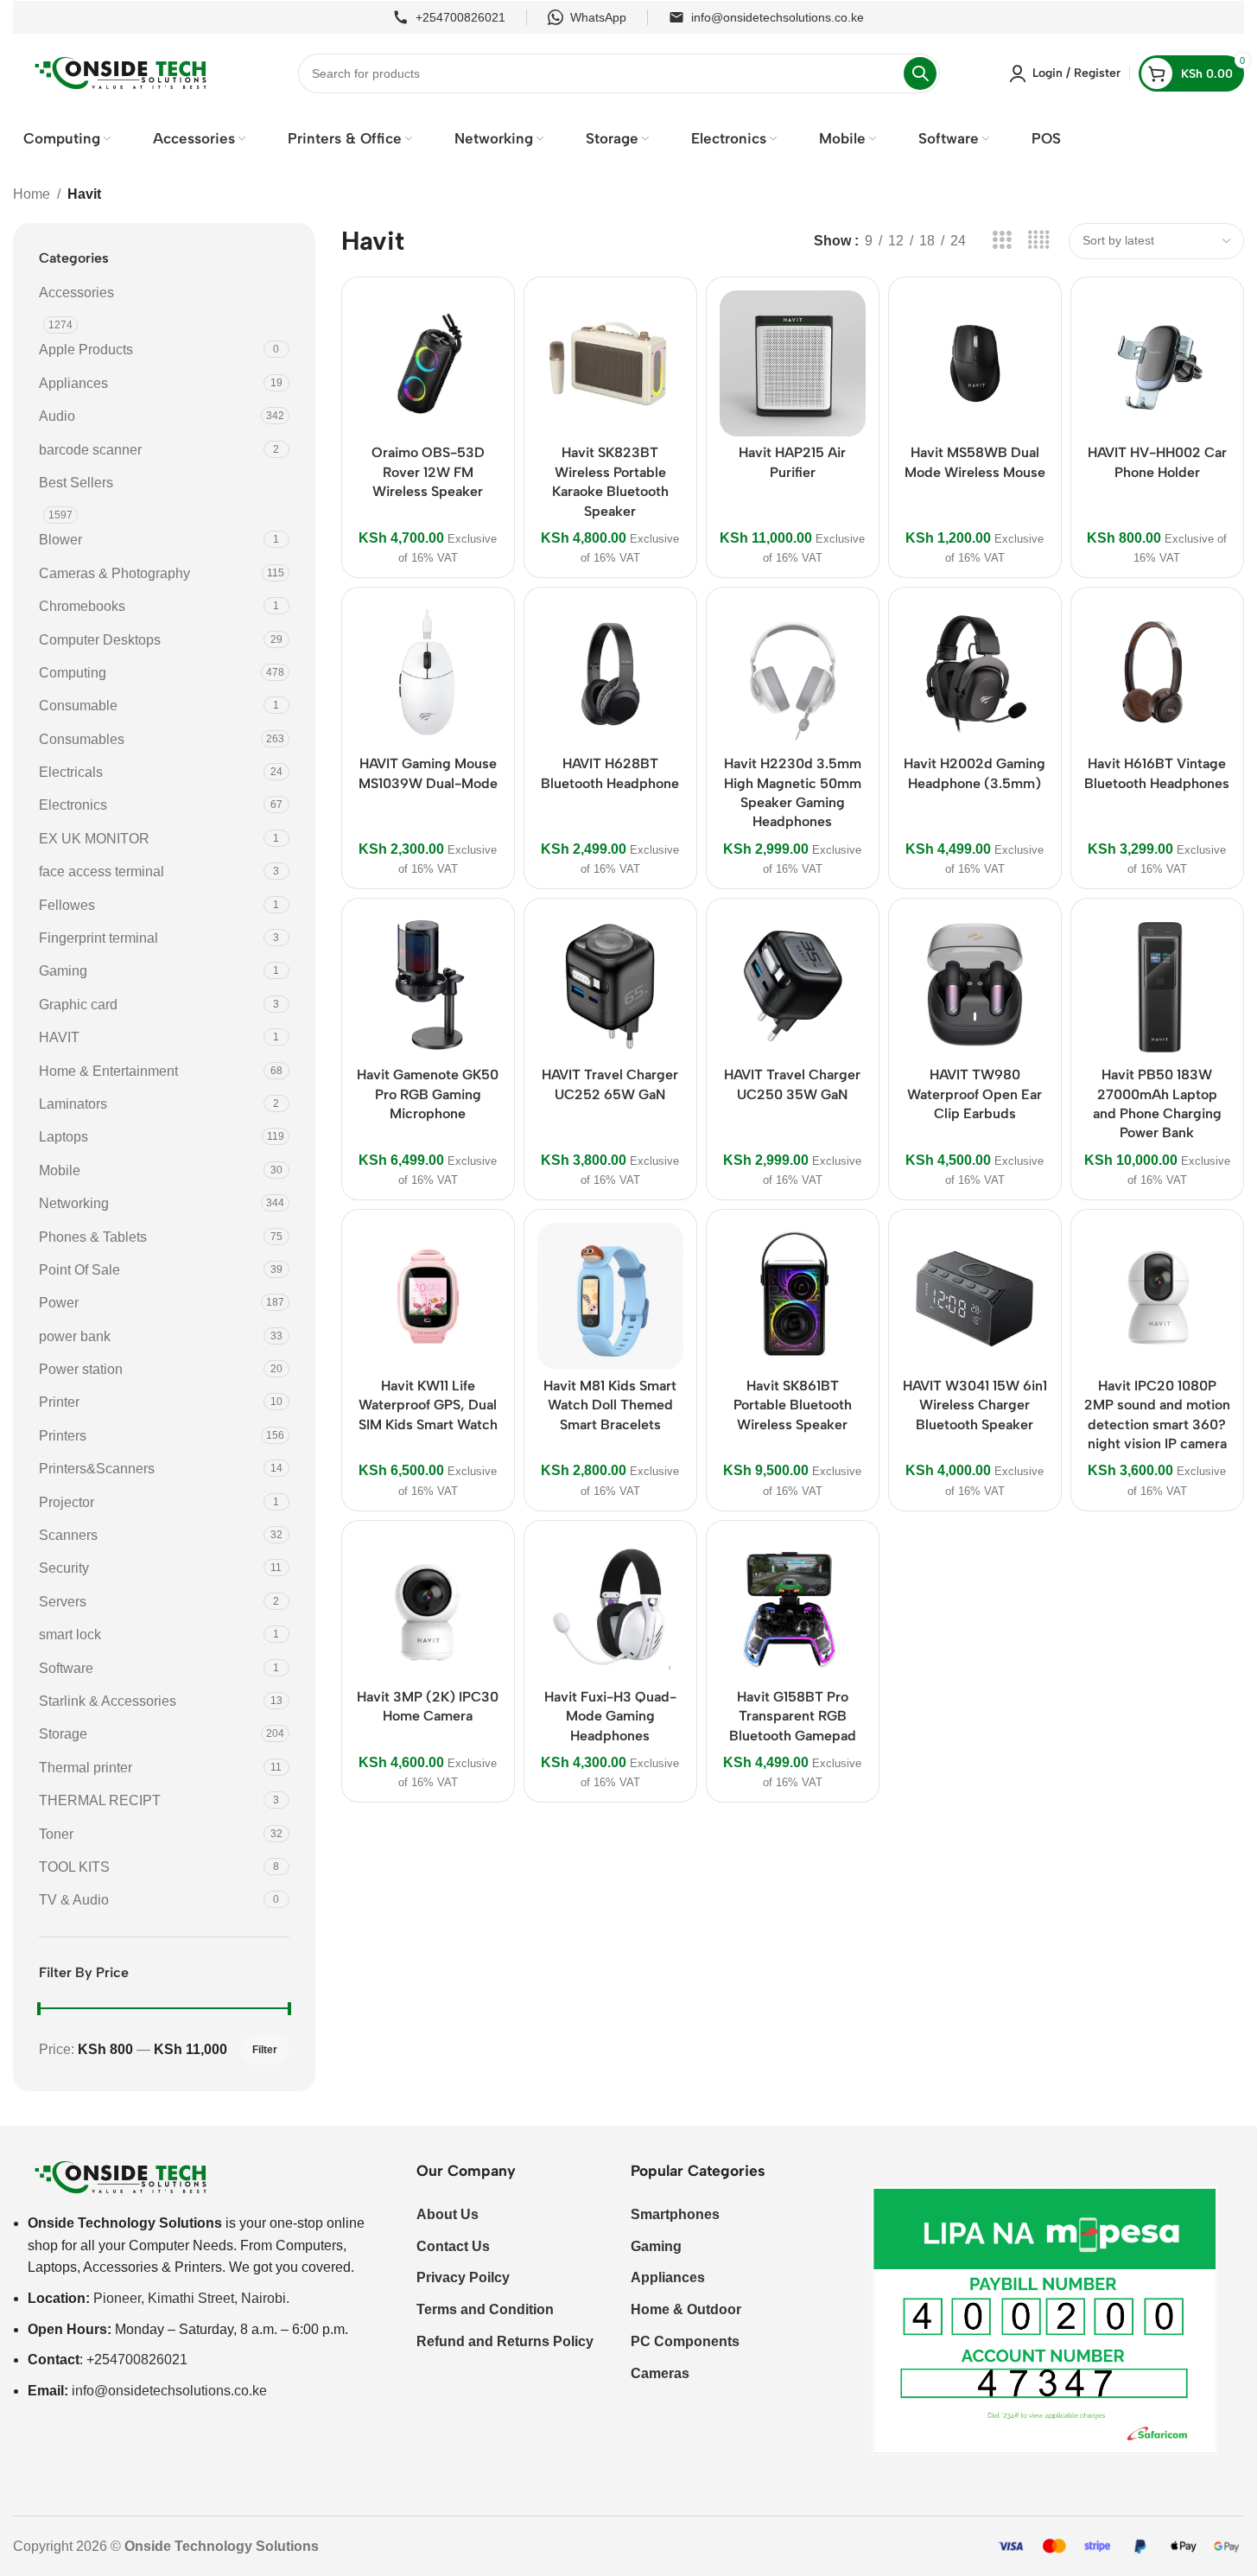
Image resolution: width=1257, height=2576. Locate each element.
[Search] (920, 73)
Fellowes (67, 905)
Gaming (63, 971)
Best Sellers (76, 483)
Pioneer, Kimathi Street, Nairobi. (191, 2298)
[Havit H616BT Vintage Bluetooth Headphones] (1157, 674)
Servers (63, 1602)
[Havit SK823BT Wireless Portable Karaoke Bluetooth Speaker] (610, 363)
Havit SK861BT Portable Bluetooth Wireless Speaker (793, 1405)
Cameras (660, 2373)
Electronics (73, 805)
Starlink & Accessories (108, 1701)
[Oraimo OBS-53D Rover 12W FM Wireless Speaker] (428, 363)
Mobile (60, 1170)
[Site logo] (121, 72)
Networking (74, 1203)
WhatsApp (598, 17)
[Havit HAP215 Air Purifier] (793, 363)
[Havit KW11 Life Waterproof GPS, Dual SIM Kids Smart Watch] (428, 1296)
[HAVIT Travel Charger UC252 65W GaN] (610, 985)
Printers (63, 1436)
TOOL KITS (74, 1867)
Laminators (73, 1104)
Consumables (82, 739)
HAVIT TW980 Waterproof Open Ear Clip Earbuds (974, 1094)
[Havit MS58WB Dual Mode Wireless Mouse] (975, 363)
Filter (265, 2050)
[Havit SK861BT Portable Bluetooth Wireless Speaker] (793, 1296)
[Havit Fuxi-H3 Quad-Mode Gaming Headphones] (610, 1607)
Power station (81, 1369)
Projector (67, 1502)
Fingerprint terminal (98, 938)
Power (59, 1303)
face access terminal (102, 871)
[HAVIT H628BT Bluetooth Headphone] (610, 674)
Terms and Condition (485, 2309)
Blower (60, 540)
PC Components (685, 2341)
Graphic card (78, 1005)
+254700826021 (460, 17)
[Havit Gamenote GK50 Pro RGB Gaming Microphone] (428, 985)
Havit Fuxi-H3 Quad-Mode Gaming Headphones (610, 1716)
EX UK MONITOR (94, 839)
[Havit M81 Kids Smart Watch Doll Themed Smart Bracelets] (610, 1296)
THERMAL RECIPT (100, 1800)
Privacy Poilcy (463, 2277)
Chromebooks (82, 606)
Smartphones (675, 2214)
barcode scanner (90, 450)
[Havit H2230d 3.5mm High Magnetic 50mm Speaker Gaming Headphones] (793, 674)
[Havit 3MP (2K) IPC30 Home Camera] (428, 1607)
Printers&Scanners (97, 1469)
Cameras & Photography (114, 573)
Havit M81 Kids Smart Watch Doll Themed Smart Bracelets (610, 1405)
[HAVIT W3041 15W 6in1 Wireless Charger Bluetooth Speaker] (975, 1296)
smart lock (70, 1635)
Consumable (78, 706)
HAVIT (59, 1037)
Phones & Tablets (93, 1237)
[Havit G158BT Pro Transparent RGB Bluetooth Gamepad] (793, 1607)
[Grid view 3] (1002, 241)
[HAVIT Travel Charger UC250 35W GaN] (793, 985)
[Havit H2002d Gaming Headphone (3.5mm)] (975, 674)
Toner (56, 1834)
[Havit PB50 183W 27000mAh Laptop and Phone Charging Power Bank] (1157, 985)
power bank (75, 1336)
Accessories (76, 293)
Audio (57, 416)
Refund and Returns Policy (505, 2341)
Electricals (71, 772)
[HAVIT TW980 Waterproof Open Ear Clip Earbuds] (975, 985)
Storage (63, 1734)
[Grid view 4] (1039, 241)
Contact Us (453, 2246)
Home (32, 194)
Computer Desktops (100, 640)
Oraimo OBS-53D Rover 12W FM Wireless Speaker (428, 472)
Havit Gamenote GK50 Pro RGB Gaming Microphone (428, 1094)
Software (66, 1668)
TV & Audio (74, 1900)
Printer (59, 1402)
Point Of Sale (79, 1270)
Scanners (68, 1535)
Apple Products (86, 350)
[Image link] (121, 2176)
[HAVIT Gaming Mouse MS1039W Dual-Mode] (428, 674)
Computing (73, 673)
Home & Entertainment (108, 1071)
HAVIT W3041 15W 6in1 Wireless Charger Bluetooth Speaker (975, 1405)
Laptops (63, 1137)
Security (64, 1568)
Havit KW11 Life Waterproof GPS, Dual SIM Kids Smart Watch (428, 1405)
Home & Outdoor (686, 2309)
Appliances (73, 383)
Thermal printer (86, 1768)
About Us (448, 2214)
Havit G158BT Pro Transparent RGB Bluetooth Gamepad (793, 1716)
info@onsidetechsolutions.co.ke (778, 17)
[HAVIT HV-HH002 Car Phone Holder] (1157, 363)
